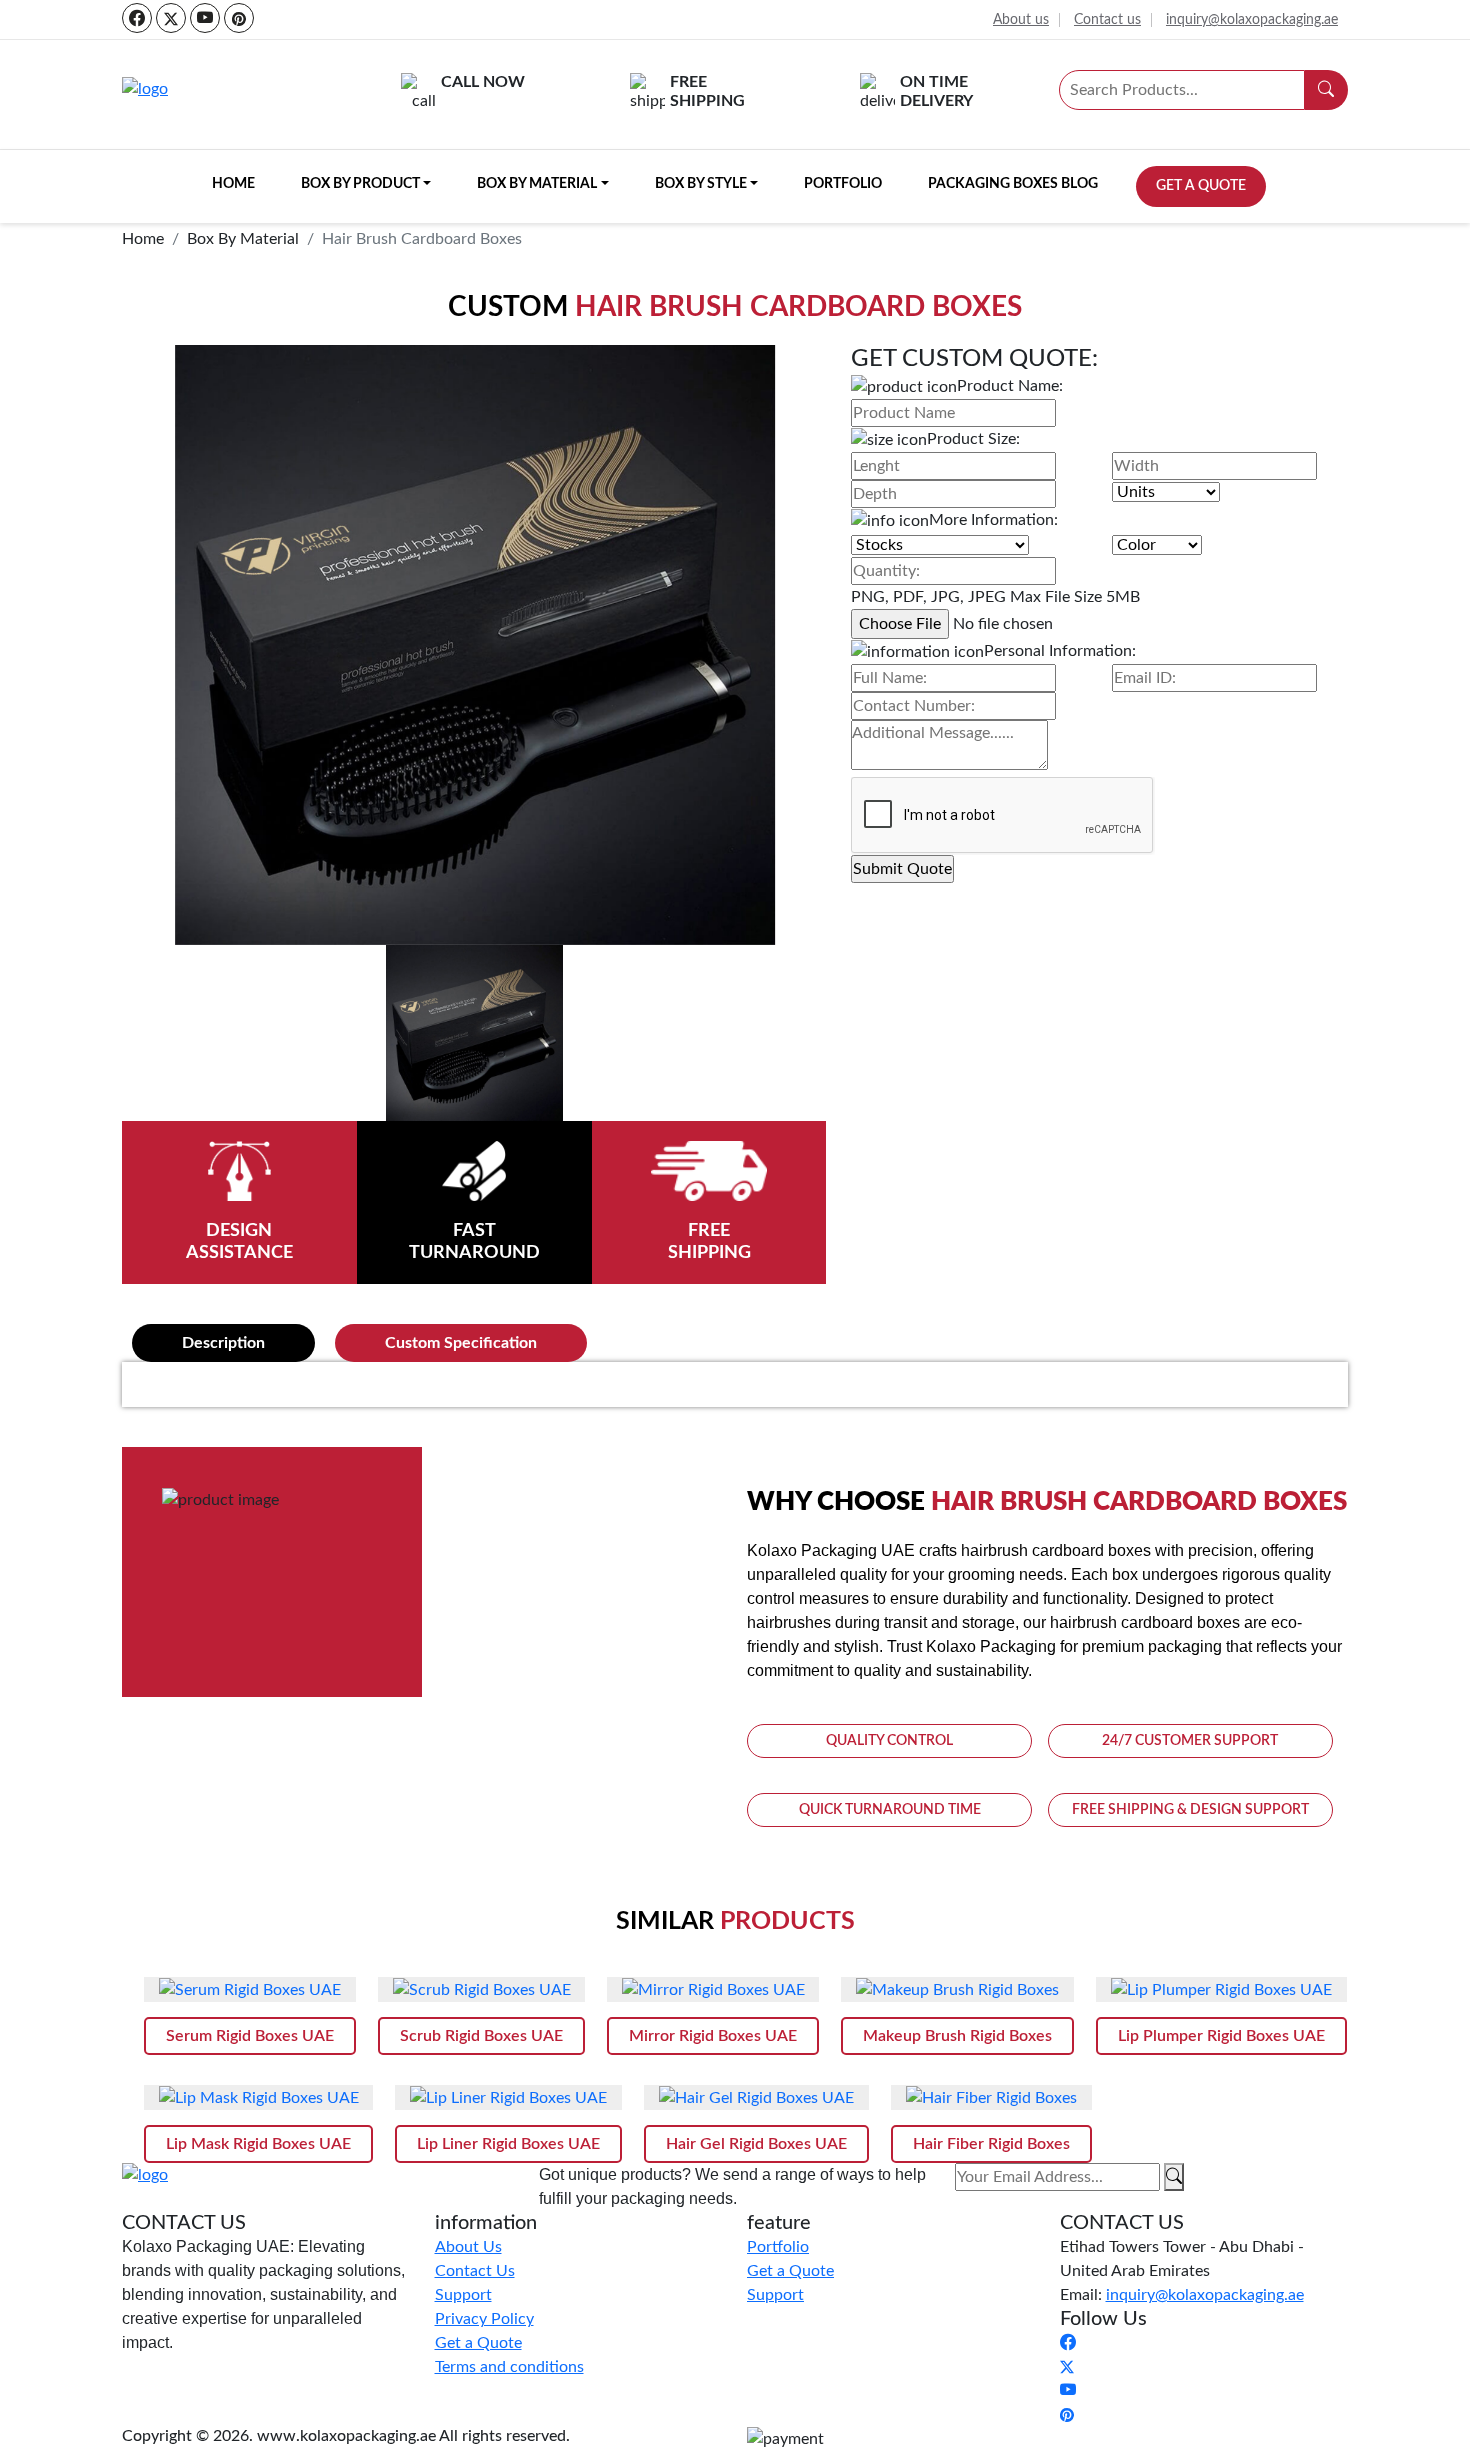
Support (463, 2295)
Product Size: (973, 439)
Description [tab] (223, 1343)
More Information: (993, 520)
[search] (1326, 90)
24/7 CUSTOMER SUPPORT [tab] (1190, 1741)
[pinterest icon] (239, 18)
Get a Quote (1201, 186)
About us (1021, 20)
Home (233, 184)
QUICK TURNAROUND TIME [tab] (890, 1810)
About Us (468, 2247)
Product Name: (1010, 386)
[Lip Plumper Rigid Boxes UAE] (1221, 1989)
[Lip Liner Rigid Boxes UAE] (508, 2097)
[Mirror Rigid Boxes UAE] (713, 1989)
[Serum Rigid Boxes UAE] (250, 1989)
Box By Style (701, 184)
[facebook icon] (137, 18)
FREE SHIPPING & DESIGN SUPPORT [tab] (1190, 1810)
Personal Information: (1060, 651)
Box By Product (360, 184)
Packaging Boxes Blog (1013, 184)
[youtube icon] (205, 18)
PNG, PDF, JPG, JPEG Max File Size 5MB (995, 597)
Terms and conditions (509, 2367)
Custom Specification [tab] (461, 1343)
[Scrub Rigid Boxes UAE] (481, 1989)
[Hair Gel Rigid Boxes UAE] (756, 2097)
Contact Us (475, 2271)
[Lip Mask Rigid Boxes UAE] (258, 2097)
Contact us (1107, 20)
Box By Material (537, 184)
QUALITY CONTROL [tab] (889, 1741)
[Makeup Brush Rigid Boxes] (957, 1989)
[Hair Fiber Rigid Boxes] (991, 2097)
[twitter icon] (171, 18)
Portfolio (843, 184)
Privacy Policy (484, 2319)
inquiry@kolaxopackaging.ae (1252, 20)
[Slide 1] (474, 1033)
